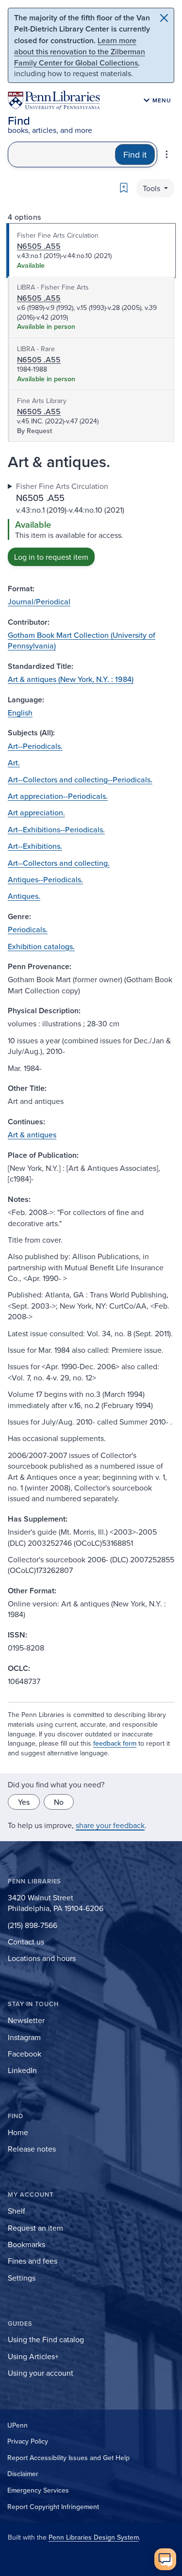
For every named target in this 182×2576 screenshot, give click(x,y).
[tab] (91, 251)
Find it (135, 154)
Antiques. (24, 896)
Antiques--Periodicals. (45, 879)
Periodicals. (28, 929)
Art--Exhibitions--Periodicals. (56, 829)
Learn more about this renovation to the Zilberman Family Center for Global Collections (80, 51)
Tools (152, 188)
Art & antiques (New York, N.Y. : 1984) (71, 679)
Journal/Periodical (39, 601)
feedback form (115, 1743)
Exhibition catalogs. (41, 946)
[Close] (164, 18)
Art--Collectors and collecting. (59, 863)
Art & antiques (32, 1134)
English (20, 713)
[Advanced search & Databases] (167, 154)
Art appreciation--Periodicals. (58, 796)
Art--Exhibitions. (35, 846)
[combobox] (62, 154)
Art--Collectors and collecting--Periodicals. (80, 779)
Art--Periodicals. (35, 746)
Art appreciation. (36, 812)
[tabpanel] (91, 523)
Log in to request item (51, 557)
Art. (14, 762)
